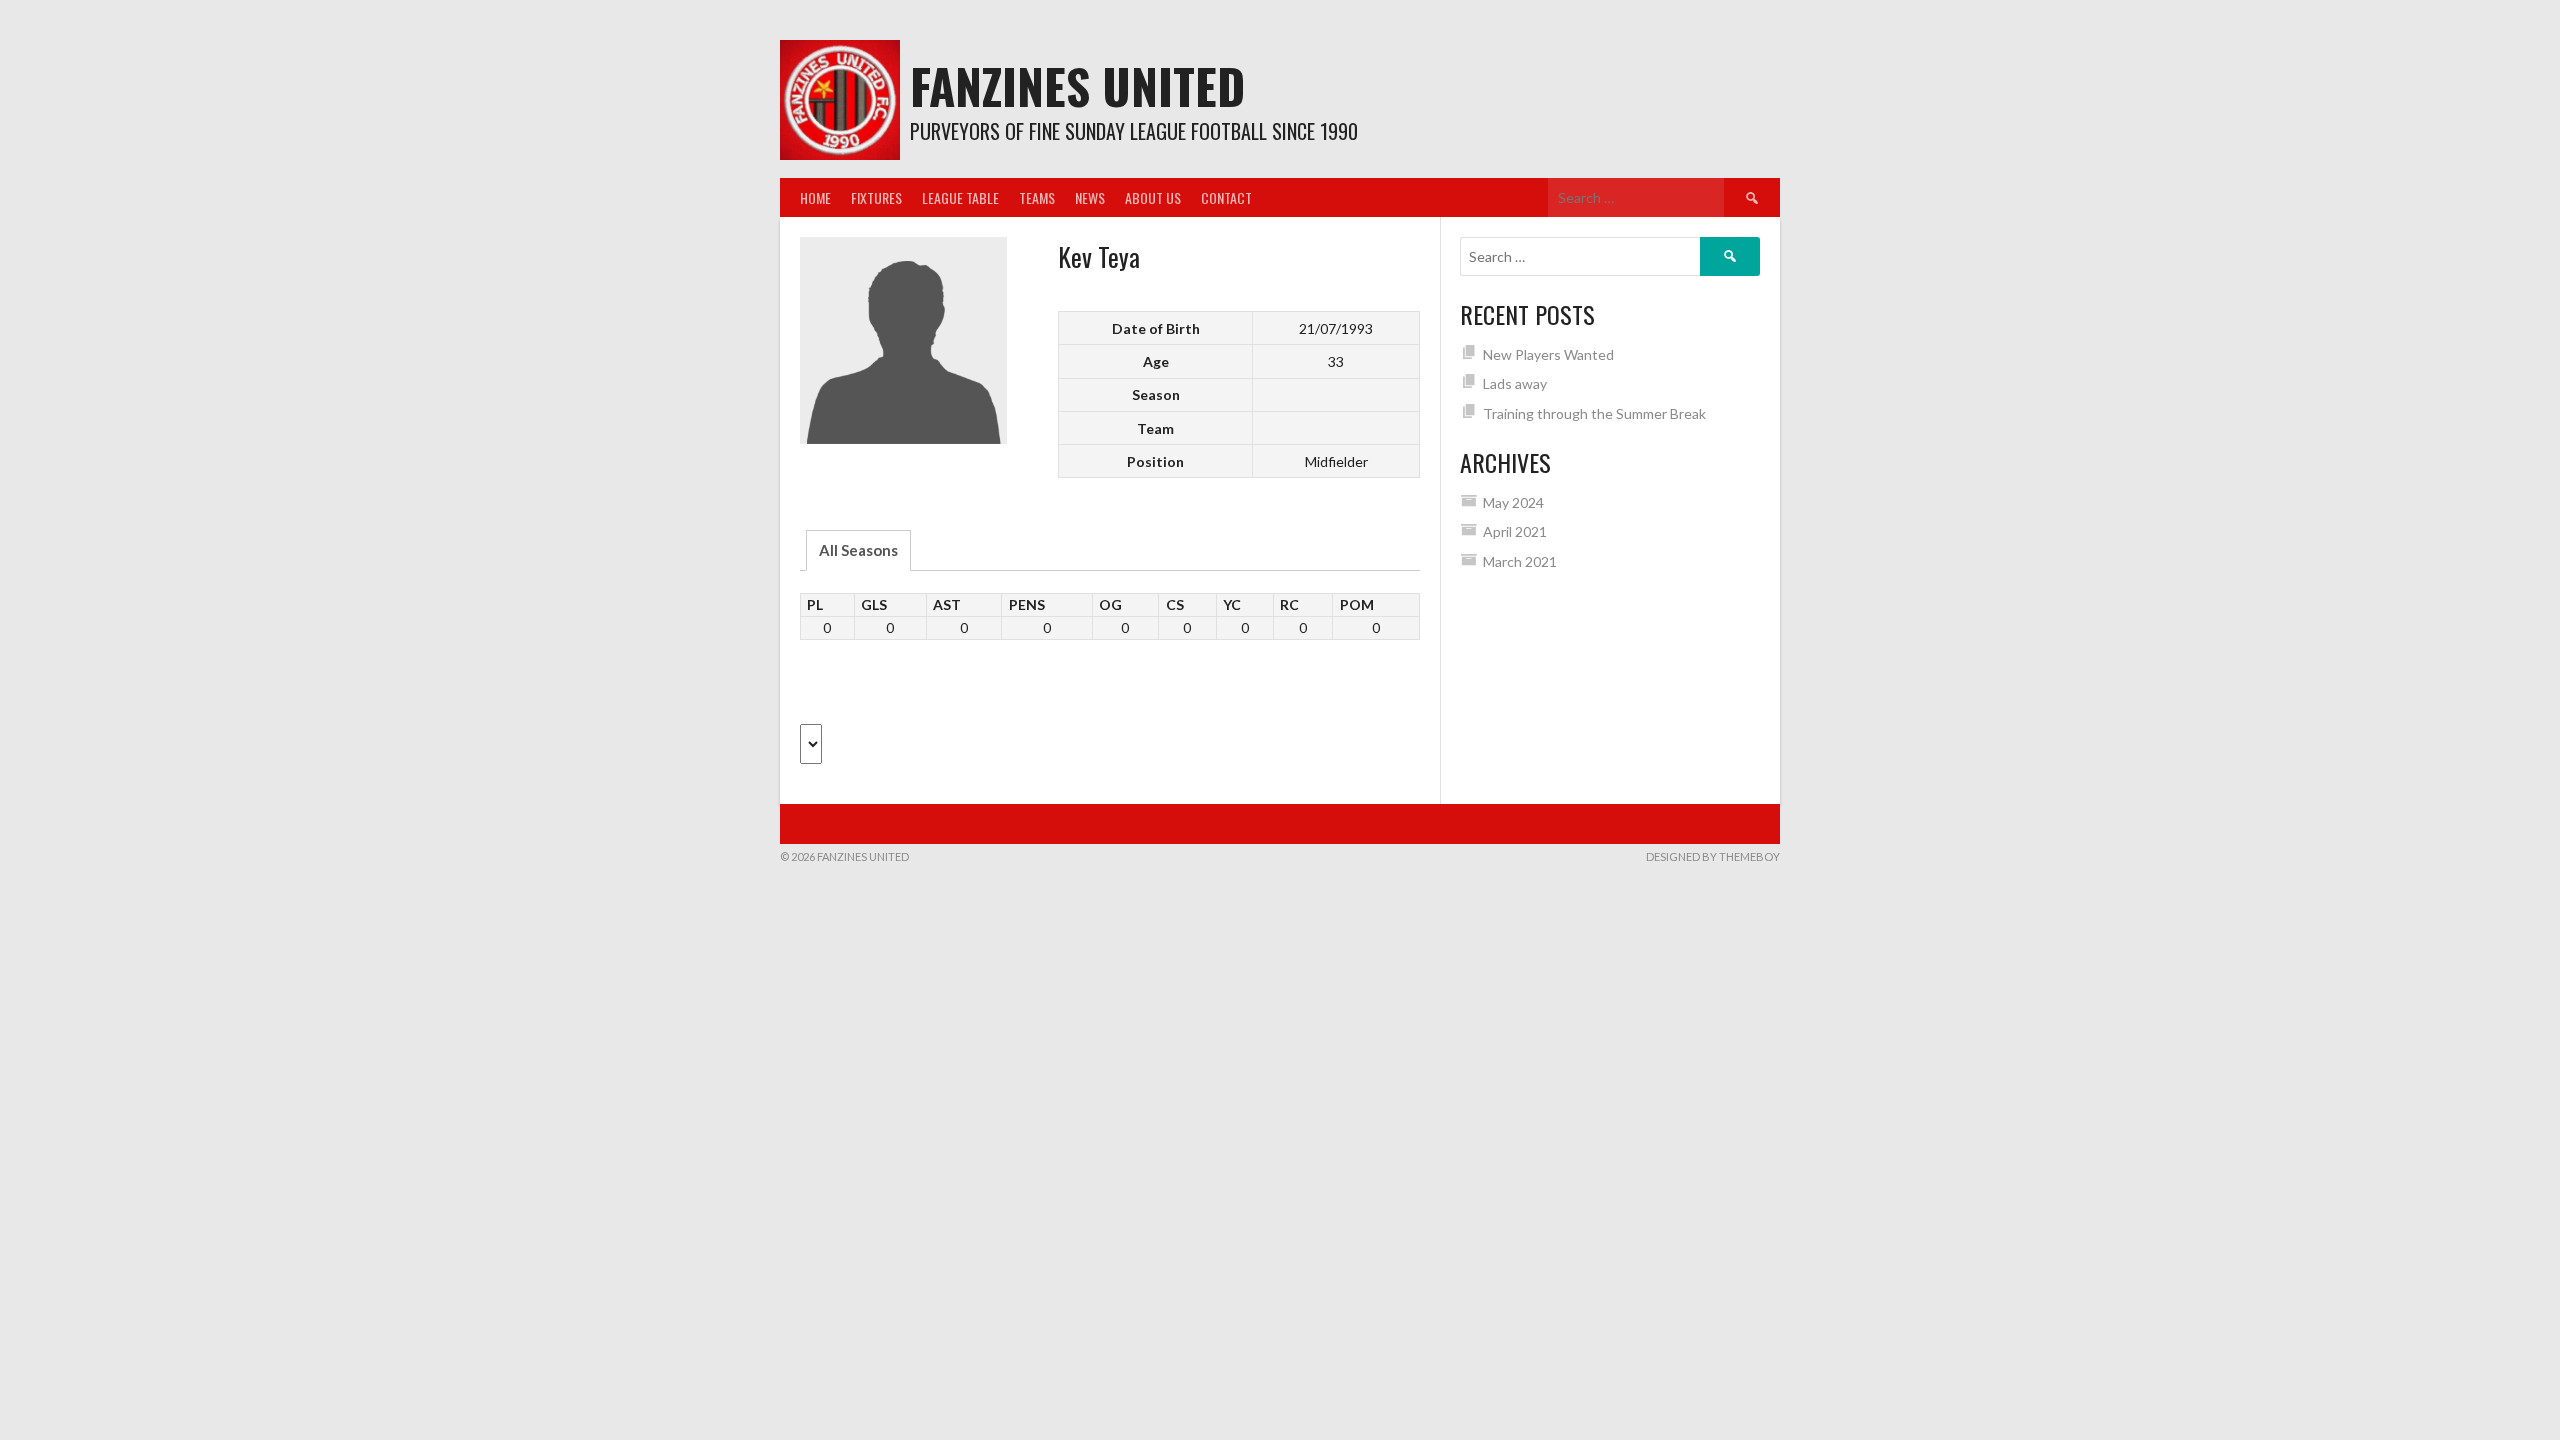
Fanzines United (1077, 85)
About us (1153, 197)
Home (815, 197)
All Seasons (858, 550)
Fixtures (876, 197)
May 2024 (1513, 502)
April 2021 (1515, 531)
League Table (960, 197)
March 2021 (1520, 561)
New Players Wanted (1548, 354)
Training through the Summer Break (1594, 413)
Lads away (1515, 383)
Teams (1037, 197)
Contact (1226, 197)
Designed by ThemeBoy (1713, 856)
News (1090, 197)
